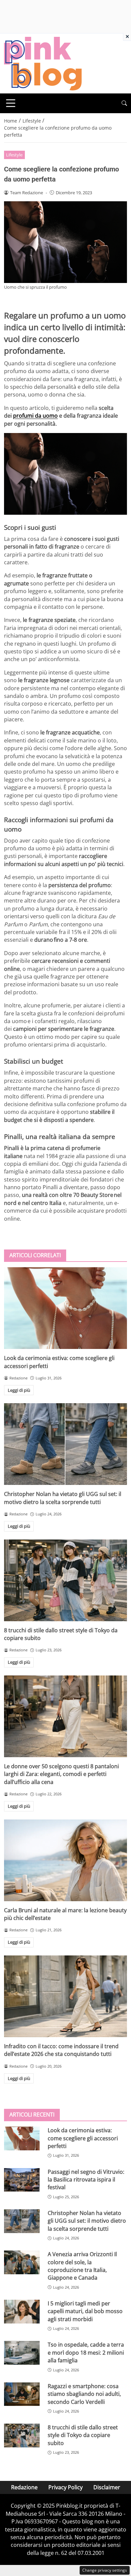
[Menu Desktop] (11, 103)
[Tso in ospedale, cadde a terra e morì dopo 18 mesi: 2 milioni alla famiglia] (22, 2353)
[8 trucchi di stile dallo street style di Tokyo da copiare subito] (65, 1580)
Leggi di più (19, 1390)
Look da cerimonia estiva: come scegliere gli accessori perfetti (83, 2138)
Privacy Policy (65, 2487)
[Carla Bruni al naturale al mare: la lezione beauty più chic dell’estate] (65, 1860)
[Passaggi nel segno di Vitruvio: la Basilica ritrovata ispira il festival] (22, 2180)
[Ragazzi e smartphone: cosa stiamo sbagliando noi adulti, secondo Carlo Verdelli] (22, 2394)
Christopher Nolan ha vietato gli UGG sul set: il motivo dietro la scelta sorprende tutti (63, 1498)
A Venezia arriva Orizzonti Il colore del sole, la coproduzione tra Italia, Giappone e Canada (82, 2266)
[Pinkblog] (43, 63)
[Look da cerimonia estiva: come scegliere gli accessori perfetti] (65, 1308)
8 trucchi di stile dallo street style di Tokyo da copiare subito (83, 2435)
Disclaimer (107, 2487)
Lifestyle (14, 155)
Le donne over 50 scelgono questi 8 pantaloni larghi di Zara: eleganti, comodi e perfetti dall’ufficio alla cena (61, 1774)
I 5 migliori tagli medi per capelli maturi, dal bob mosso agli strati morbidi (85, 2311)
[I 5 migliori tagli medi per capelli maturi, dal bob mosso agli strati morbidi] (22, 2312)
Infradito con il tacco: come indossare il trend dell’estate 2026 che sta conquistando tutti (61, 2050)
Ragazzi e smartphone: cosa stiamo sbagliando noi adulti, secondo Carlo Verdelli (84, 2394)
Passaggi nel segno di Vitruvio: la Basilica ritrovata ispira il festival (86, 2180)
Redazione (24, 2487)
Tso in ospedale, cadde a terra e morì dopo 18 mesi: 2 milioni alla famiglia (86, 2352)
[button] (124, 103)
